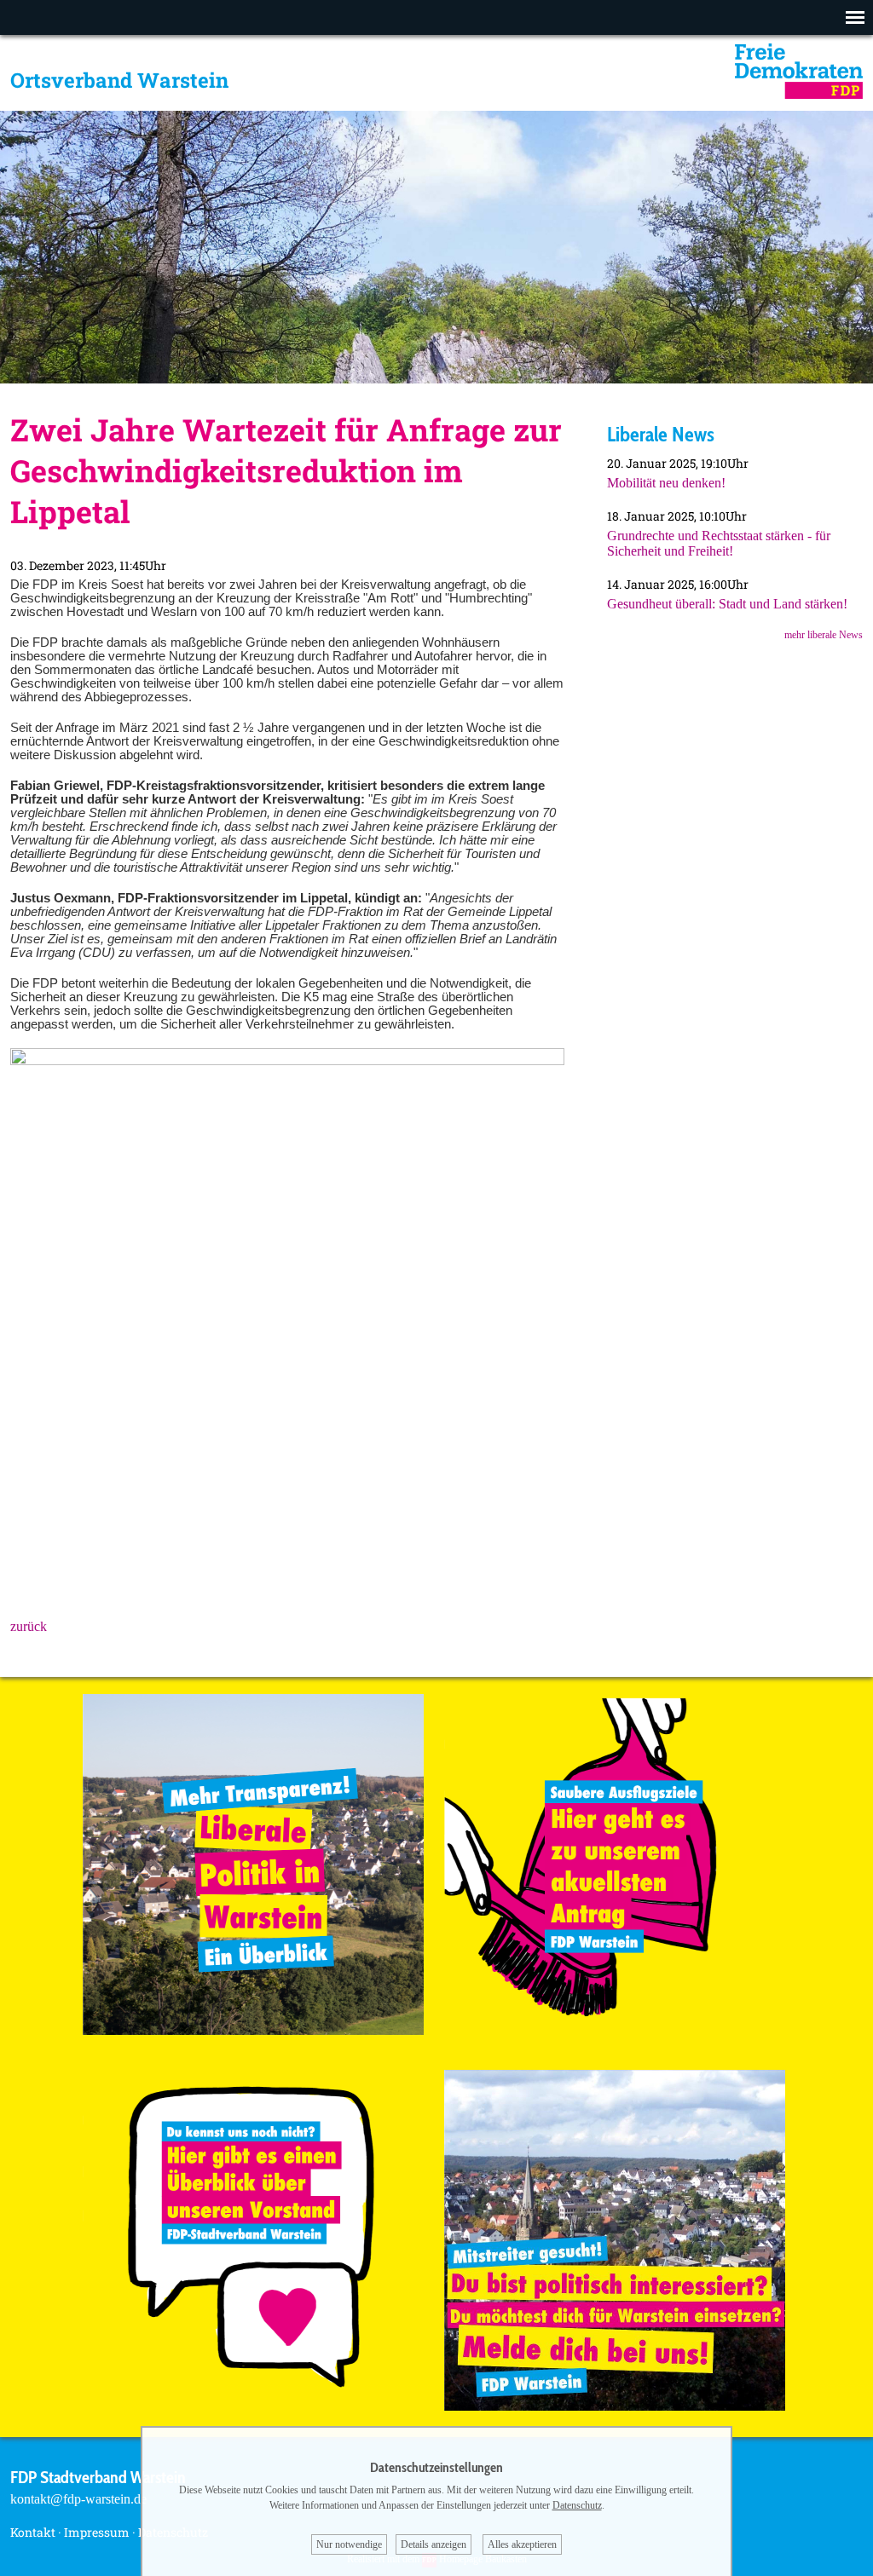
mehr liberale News (824, 635)
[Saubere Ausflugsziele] (615, 2030)
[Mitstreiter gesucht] (615, 2406)
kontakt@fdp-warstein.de (78, 2499)
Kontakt (33, 2532)
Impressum (97, 2532)
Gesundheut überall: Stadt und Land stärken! (727, 604)
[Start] (799, 94)
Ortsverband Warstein (119, 80)
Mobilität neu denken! (666, 483)
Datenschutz (577, 2505)
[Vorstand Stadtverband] (253, 2406)
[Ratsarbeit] (253, 2030)
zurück (29, 1626)
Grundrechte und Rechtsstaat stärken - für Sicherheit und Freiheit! (719, 543)
